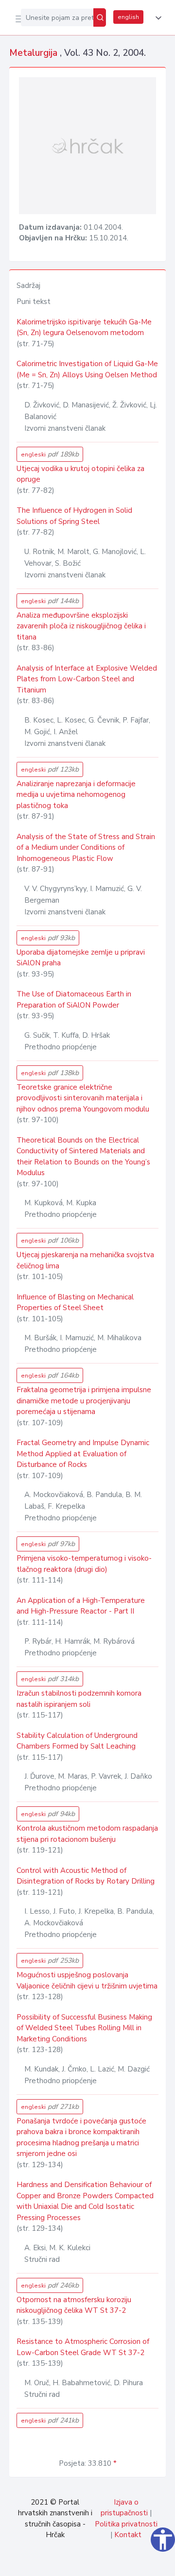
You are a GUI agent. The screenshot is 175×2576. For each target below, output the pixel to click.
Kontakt (128, 2535)
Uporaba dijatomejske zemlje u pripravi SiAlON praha (81, 958)
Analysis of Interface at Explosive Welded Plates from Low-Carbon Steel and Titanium (87, 679)
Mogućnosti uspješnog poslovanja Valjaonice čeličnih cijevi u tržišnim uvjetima (87, 1980)
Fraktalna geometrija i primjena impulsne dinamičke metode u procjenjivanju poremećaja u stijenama (84, 1401)
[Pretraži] (100, 17)
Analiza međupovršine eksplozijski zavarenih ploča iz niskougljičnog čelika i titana (81, 626)
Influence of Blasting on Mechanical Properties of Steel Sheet (75, 1303)
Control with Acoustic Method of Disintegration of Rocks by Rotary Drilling (86, 1876)
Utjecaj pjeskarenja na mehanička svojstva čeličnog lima (85, 1260)
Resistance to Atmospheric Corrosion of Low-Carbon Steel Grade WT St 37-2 (83, 2347)
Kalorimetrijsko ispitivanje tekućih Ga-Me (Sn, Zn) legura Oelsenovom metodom (84, 328)
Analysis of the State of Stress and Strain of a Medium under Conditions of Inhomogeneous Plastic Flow (86, 848)
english (128, 17)
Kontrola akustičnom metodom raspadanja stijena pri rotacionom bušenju (87, 1834)
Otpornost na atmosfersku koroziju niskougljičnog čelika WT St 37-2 (74, 2305)
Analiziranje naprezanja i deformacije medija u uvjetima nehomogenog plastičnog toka (76, 795)
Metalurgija (35, 53)
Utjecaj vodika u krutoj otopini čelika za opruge (80, 474)
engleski (50, 454)
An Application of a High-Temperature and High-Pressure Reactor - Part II (81, 1606)
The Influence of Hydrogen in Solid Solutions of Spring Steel (74, 516)
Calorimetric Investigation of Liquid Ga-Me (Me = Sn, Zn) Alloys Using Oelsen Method (87, 369)
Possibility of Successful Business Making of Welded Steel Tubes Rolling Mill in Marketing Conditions (84, 2028)
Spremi (93, 2563)
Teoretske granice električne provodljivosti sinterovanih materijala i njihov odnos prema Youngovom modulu (83, 1098)
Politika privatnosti (126, 2524)
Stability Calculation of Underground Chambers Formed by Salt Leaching (77, 1741)
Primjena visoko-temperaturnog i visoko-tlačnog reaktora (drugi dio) (84, 1564)
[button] (157, 18)
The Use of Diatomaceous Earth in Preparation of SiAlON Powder (74, 1000)
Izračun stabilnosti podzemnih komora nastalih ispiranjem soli (79, 1699)
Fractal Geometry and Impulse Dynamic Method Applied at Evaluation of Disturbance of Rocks (83, 1454)
